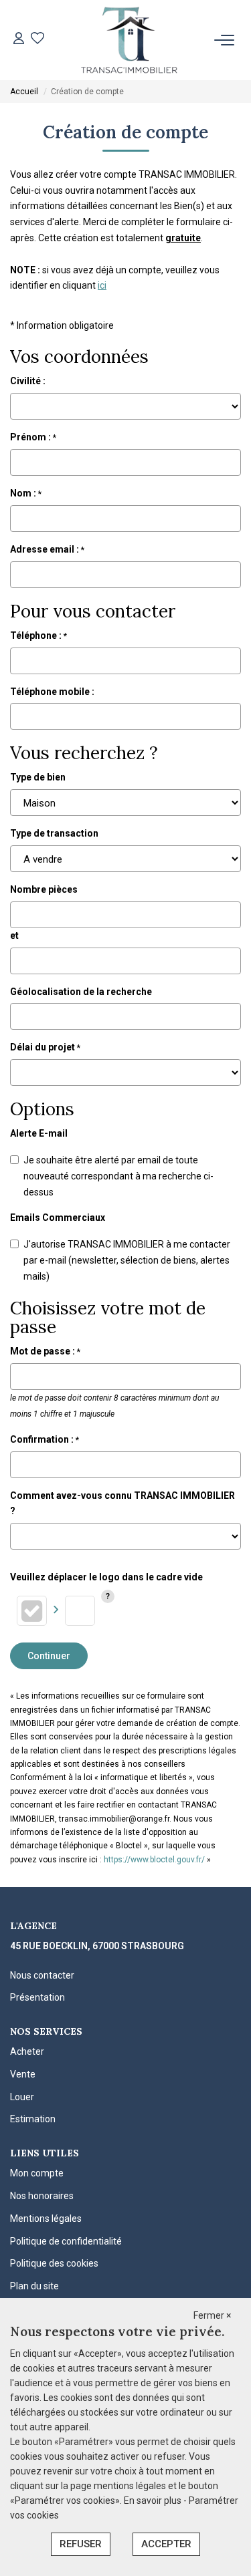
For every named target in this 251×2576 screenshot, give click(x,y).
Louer (22, 2097)
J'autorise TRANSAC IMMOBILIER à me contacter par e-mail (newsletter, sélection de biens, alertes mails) (127, 1260)
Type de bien (38, 777)
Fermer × (212, 2315)
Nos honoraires (42, 2196)
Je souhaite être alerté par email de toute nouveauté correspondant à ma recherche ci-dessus (118, 1176)
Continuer (49, 1656)
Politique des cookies (54, 2263)
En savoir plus (154, 2500)
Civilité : (28, 381)
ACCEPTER (166, 2544)
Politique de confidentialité (66, 2241)
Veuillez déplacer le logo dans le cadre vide (106, 1577)
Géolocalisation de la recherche (81, 992)
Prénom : (33, 437)
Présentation (37, 1997)
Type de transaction (54, 833)
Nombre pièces (44, 889)
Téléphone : (38, 635)
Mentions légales (46, 2219)
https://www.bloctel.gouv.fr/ (154, 1860)
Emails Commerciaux (58, 1218)
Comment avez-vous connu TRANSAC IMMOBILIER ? (122, 1504)
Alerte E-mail (39, 1133)
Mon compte (37, 2173)
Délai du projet (45, 1047)
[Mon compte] (19, 40)
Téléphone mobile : (53, 692)
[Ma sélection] (37, 40)
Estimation (33, 2119)
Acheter (27, 2051)
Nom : (26, 493)
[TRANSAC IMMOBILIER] (130, 40)
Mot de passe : (45, 1351)
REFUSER (81, 2544)
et (14, 936)
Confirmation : (45, 1439)
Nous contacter (42, 1975)
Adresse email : (47, 549)
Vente (23, 2074)
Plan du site (34, 2286)
